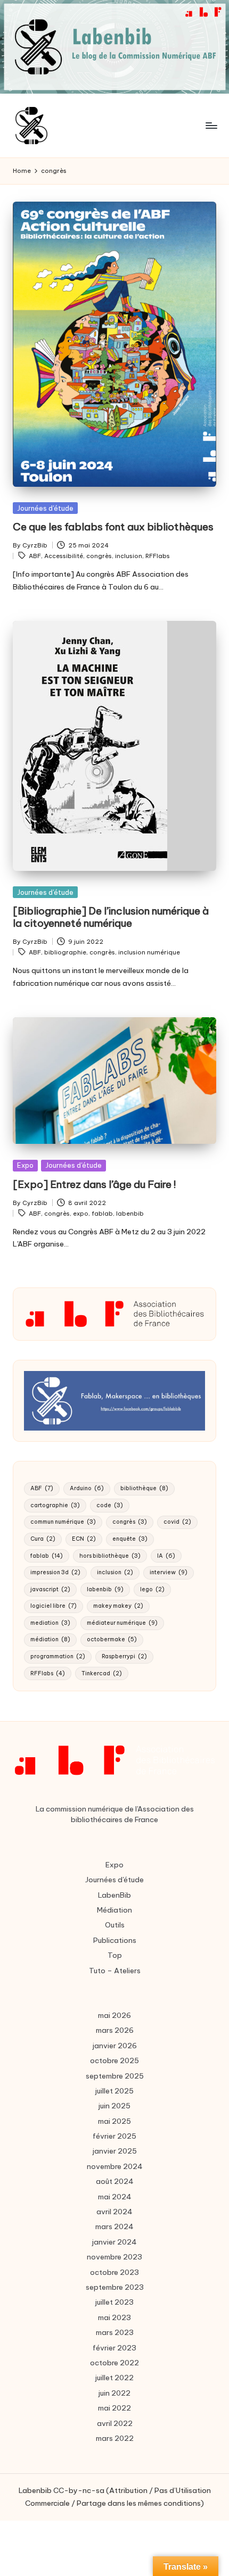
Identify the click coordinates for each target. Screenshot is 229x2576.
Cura (43, 1539)
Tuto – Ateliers (115, 1971)
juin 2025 (114, 2106)
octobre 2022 (114, 2363)
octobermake (112, 1639)
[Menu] (211, 125)
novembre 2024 (115, 2166)
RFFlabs (158, 556)
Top (115, 1955)
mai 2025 (114, 2121)
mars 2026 (115, 2030)
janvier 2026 (115, 2046)
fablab (102, 1214)
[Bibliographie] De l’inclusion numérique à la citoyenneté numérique (111, 917)
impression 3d (55, 1572)
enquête (130, 1539)
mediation (50, 1623)
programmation (58, 1656)
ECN (84, 1539)
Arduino (87, 1488)
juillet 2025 (114, 2091)
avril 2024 (114, 2212)
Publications (115, 1940)
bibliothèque (144, 1488)
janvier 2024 (114, 2242)
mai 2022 (114, 2408)
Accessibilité (64, 556)
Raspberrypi (124, 1656)
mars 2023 (115, 2332)
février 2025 (114, 2136)
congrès (99, 556)
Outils (115, 1925)
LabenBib (114, 1895)
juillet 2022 (114, 2378)
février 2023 (114, 2348)
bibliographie (65, 952)
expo (81, 1214)
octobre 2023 (114, 2272)
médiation (50, 1639)
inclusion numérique (149, 952)
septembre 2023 (115, 2287)
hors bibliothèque (110, 1556)
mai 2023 (114, 2317)
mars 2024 (114, 2226)
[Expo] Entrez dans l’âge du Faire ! (95, 1184)
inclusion (129, 556)
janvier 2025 (115, 2151)
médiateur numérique (122, 1623)
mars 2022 (115, 2438)
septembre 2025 (115, 2076)
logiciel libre (54, 1606)
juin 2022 (114, 2393)
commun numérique (63, 1522)
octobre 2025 (114, 2060)
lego (152, 1589)
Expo (25, 1165)
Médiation (114, 1910)
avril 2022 (115, 2423)
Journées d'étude (45, 508)
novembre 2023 (114, 2257)
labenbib (130, 1214)
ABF (35, 556)
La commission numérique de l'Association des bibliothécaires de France (115, 1814)
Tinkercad (102, 1673)
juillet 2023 (114, 2302)
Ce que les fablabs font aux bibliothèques (113, 527)
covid (177, 1522)
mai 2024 (115, 2197)
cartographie (55, 1505)
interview (169, 1572)
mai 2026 (114, 2015)
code (110, 1505)
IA (166, 1556)
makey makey (118, 1606)
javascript (50, 1589)
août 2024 (115, 2181)
